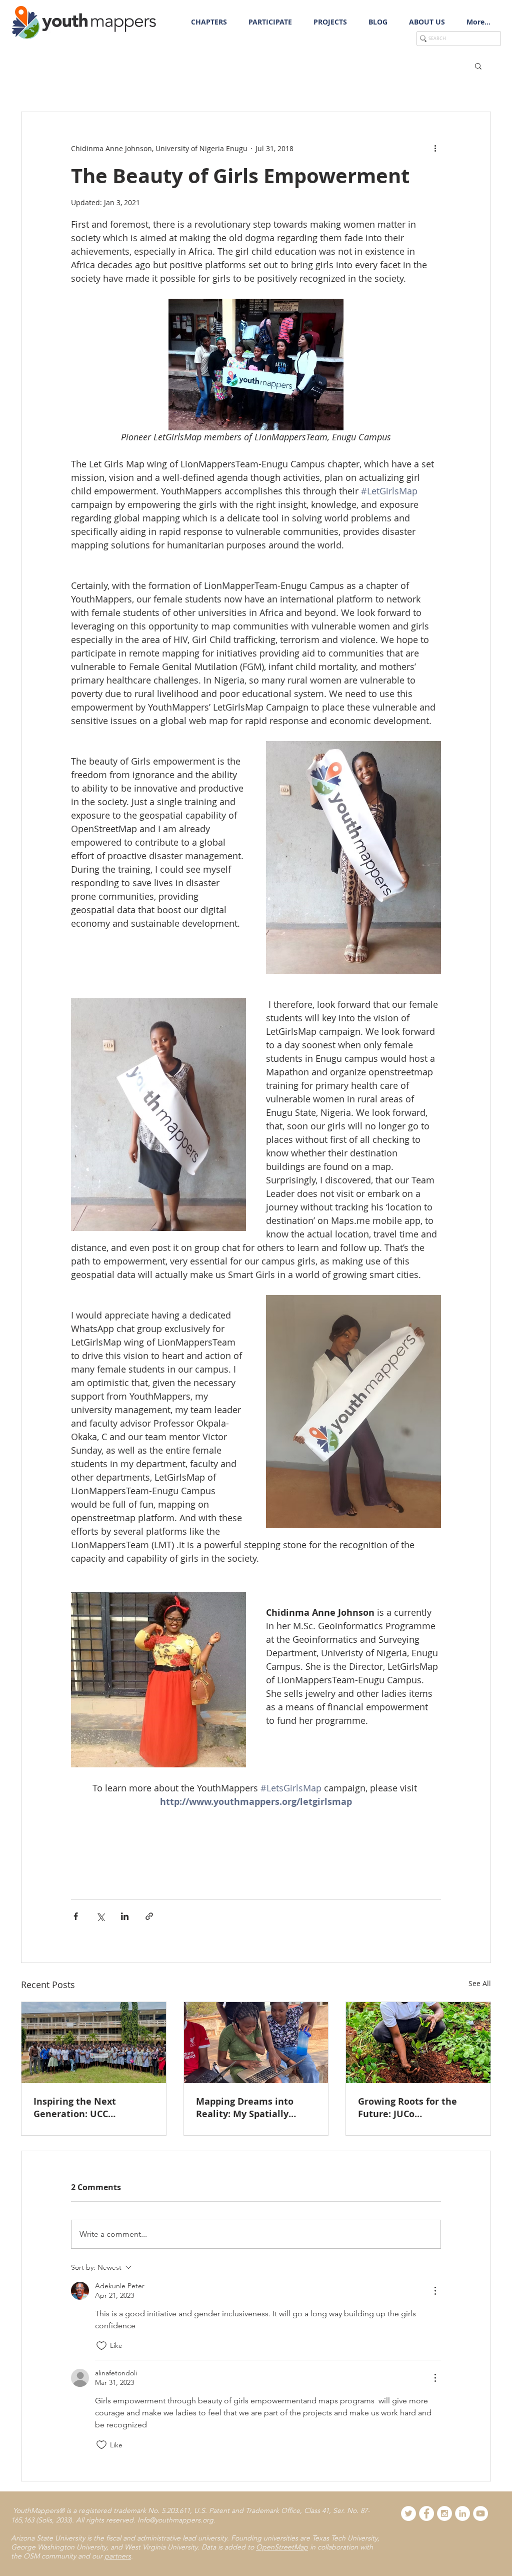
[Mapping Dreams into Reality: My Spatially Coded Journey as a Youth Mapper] (256, 2043)
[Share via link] (149, 1916)
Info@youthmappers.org (175, 2520)
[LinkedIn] (462, 2513)
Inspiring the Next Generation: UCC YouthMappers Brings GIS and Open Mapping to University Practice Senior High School (92, 2108)
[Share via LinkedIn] (125, 1916)
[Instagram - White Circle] (444, 2513)
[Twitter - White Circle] (408, 2513)
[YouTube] (480, 2513)
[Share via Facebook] (76, 1916)
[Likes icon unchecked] (101, 2346)
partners (118, 2556)
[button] (270, 22)
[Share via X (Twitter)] (100, 1916)
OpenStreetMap (282, 2547)
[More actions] (435, 148)
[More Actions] (435, 2291)
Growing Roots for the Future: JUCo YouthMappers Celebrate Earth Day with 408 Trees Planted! (414, 2108)
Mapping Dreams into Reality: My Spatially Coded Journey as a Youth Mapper (253, 2108)
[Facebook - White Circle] (426, 2513)
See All (480, 1983)
